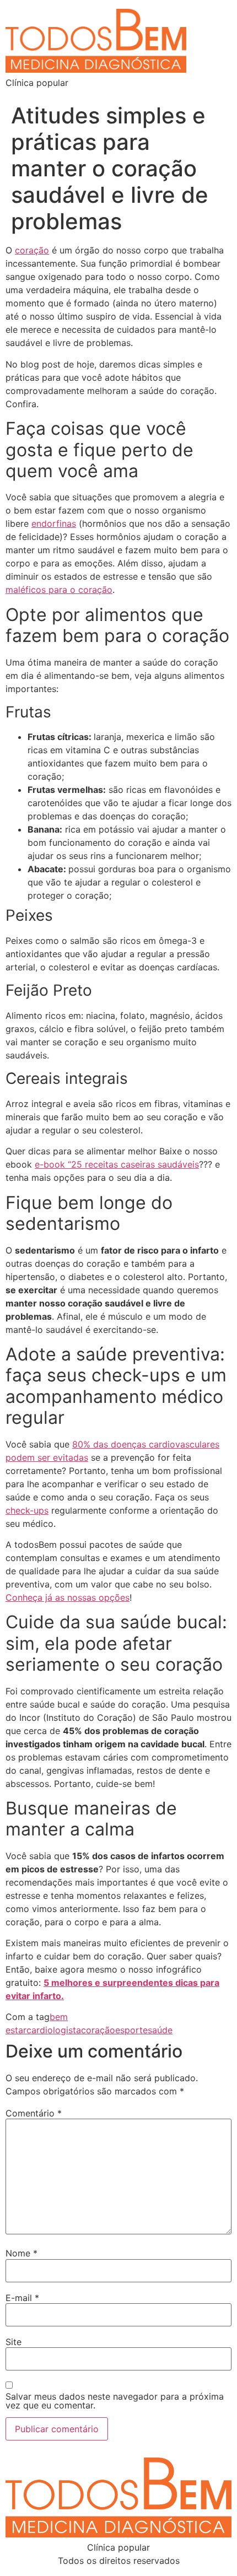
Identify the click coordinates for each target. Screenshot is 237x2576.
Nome (21, 2253)
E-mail (22, 2298)
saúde (160, 2030)
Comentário (34, 2113)
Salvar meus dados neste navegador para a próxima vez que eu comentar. (115, 2401)
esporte (131, 2030)
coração (98, 2030)
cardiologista (54, 2030)
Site (14, 2342)
